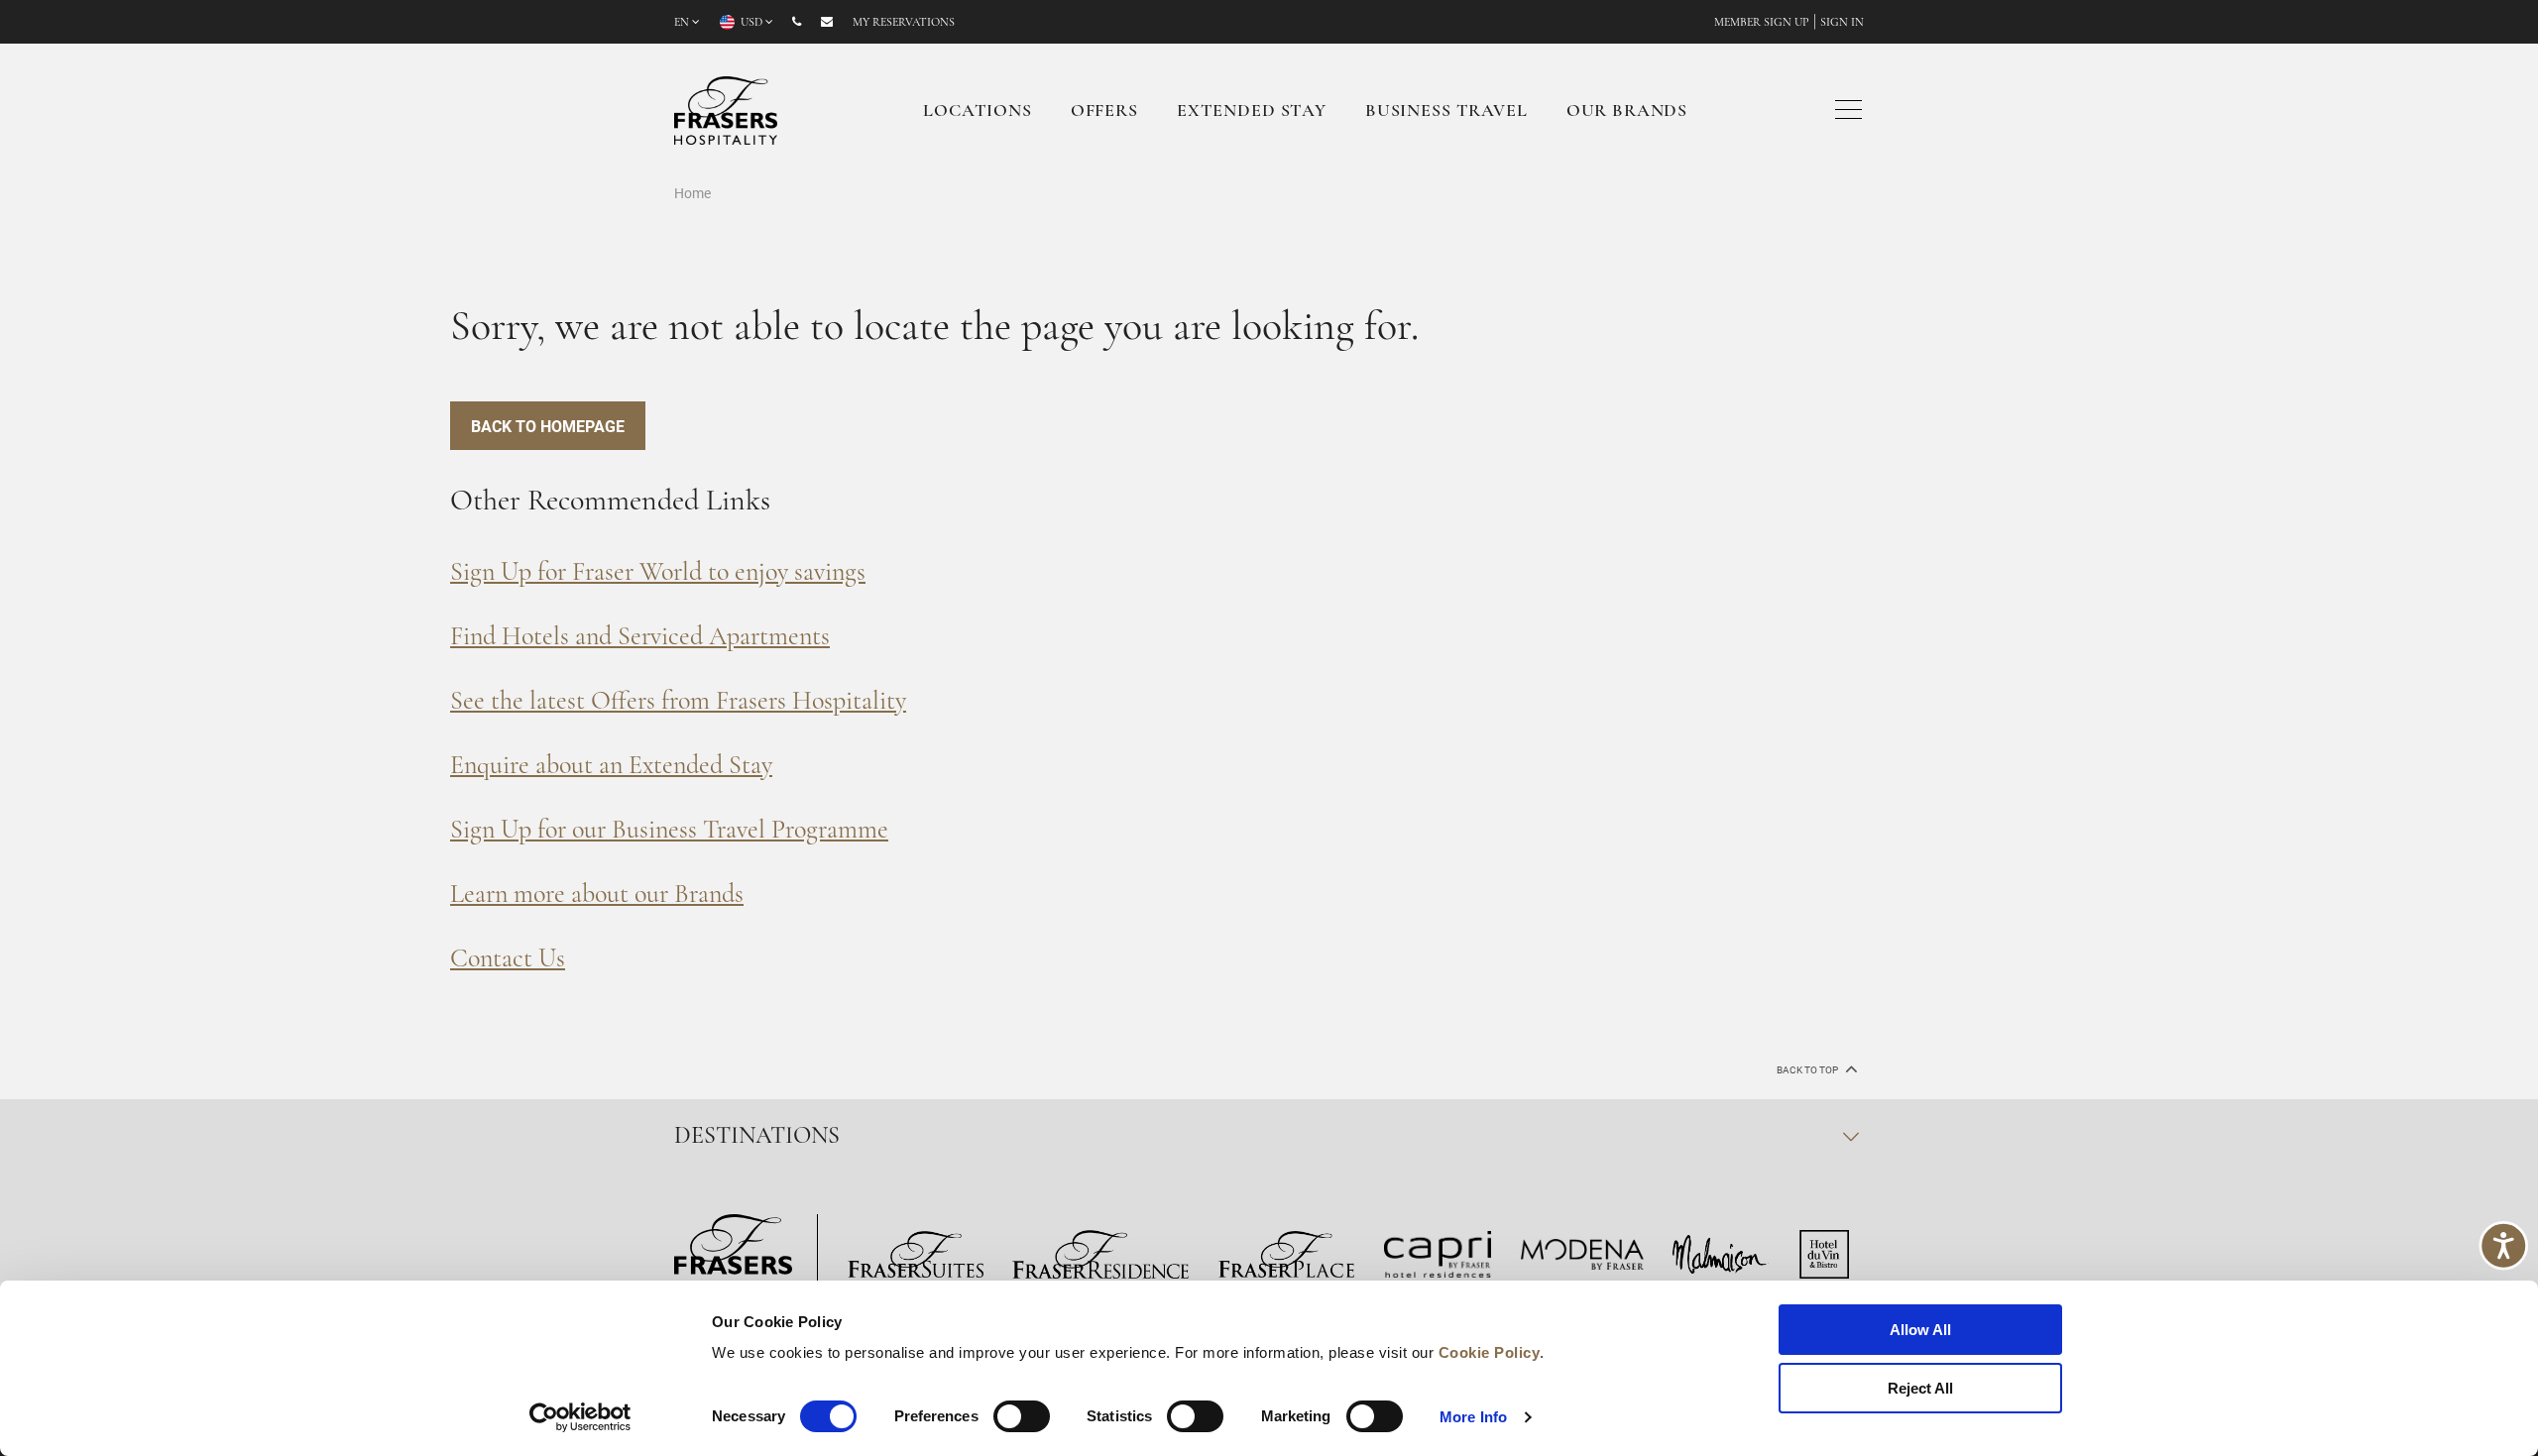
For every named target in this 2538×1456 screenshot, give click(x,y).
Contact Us (508, 960)
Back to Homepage (548, 426)
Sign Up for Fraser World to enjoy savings (658, 573)
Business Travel (1446, 112)
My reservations (904, 23)
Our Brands (1627, 112)
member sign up (1762, 23)
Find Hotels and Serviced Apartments (640, 638)
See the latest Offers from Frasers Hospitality (678, 702)
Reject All (1920, 1388)
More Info (1473, 1417)
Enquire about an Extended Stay (611, 767)
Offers (1104, 112)
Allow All (1920, 1330)
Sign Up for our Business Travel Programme (669, 831)
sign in (1842, 23)
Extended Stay (1252, 112)
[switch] (1022, 1416)
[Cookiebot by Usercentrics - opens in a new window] (580, 1417)
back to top (1808, 1070)
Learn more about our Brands (597, 896)
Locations (978, 112)
